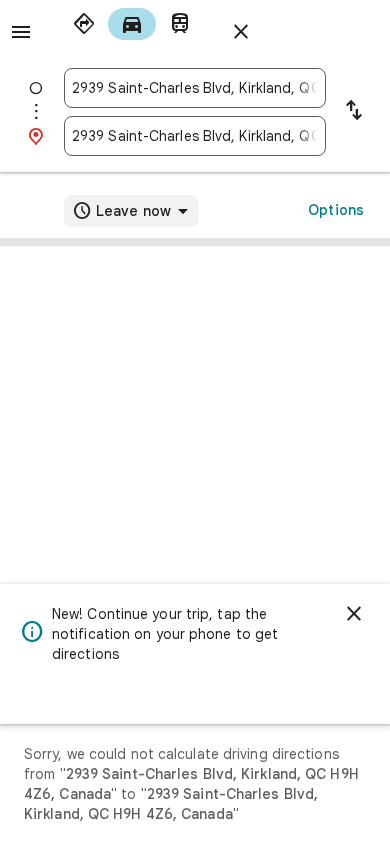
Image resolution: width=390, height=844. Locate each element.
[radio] (84, 24)
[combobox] (195, 88)
